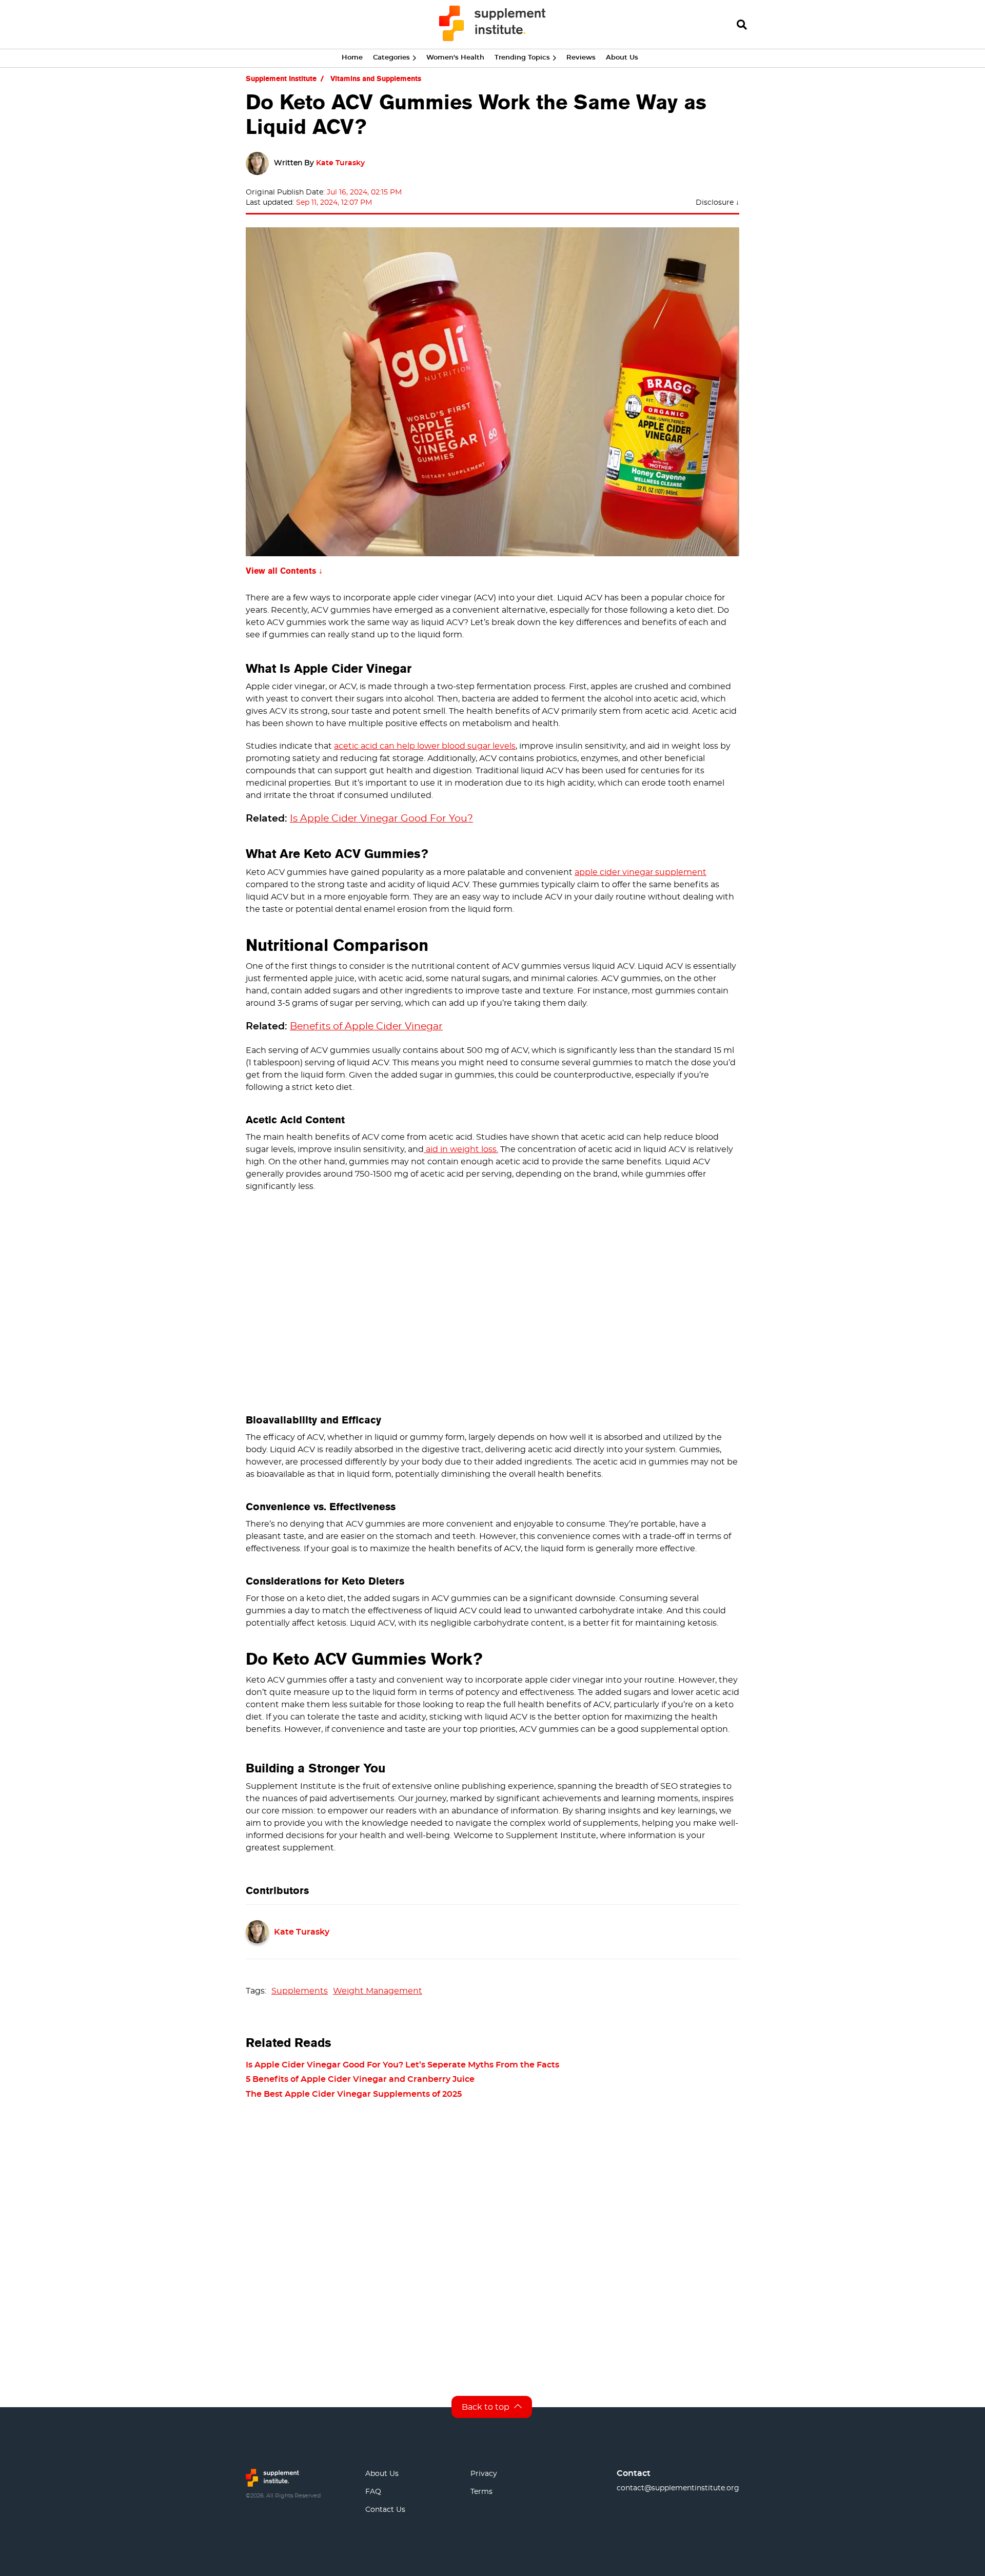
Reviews (581, 58)
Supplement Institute (281, 79)
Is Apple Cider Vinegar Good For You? (381, 819)
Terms (481, 2492)
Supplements (300, 1991)
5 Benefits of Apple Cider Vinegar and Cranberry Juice (360, 2079)
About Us (622, 58)
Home (352, 58)
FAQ (373, 2492)
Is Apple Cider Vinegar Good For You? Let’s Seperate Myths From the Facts (402, 2065)
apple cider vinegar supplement (641, 872)
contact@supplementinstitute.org (678, 2488)
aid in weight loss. (461, 1149)
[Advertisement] (493, 1299)
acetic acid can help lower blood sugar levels (425, 746)
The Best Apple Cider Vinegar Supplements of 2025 (354, 2094)
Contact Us (385, 2510)
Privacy (484, 2474)
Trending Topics (522, 58)
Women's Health (455, 58)
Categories (391, 58)
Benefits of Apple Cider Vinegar (366, 1027)
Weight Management (378, 1991)
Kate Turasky (340, 163)
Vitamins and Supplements (376, 79)
